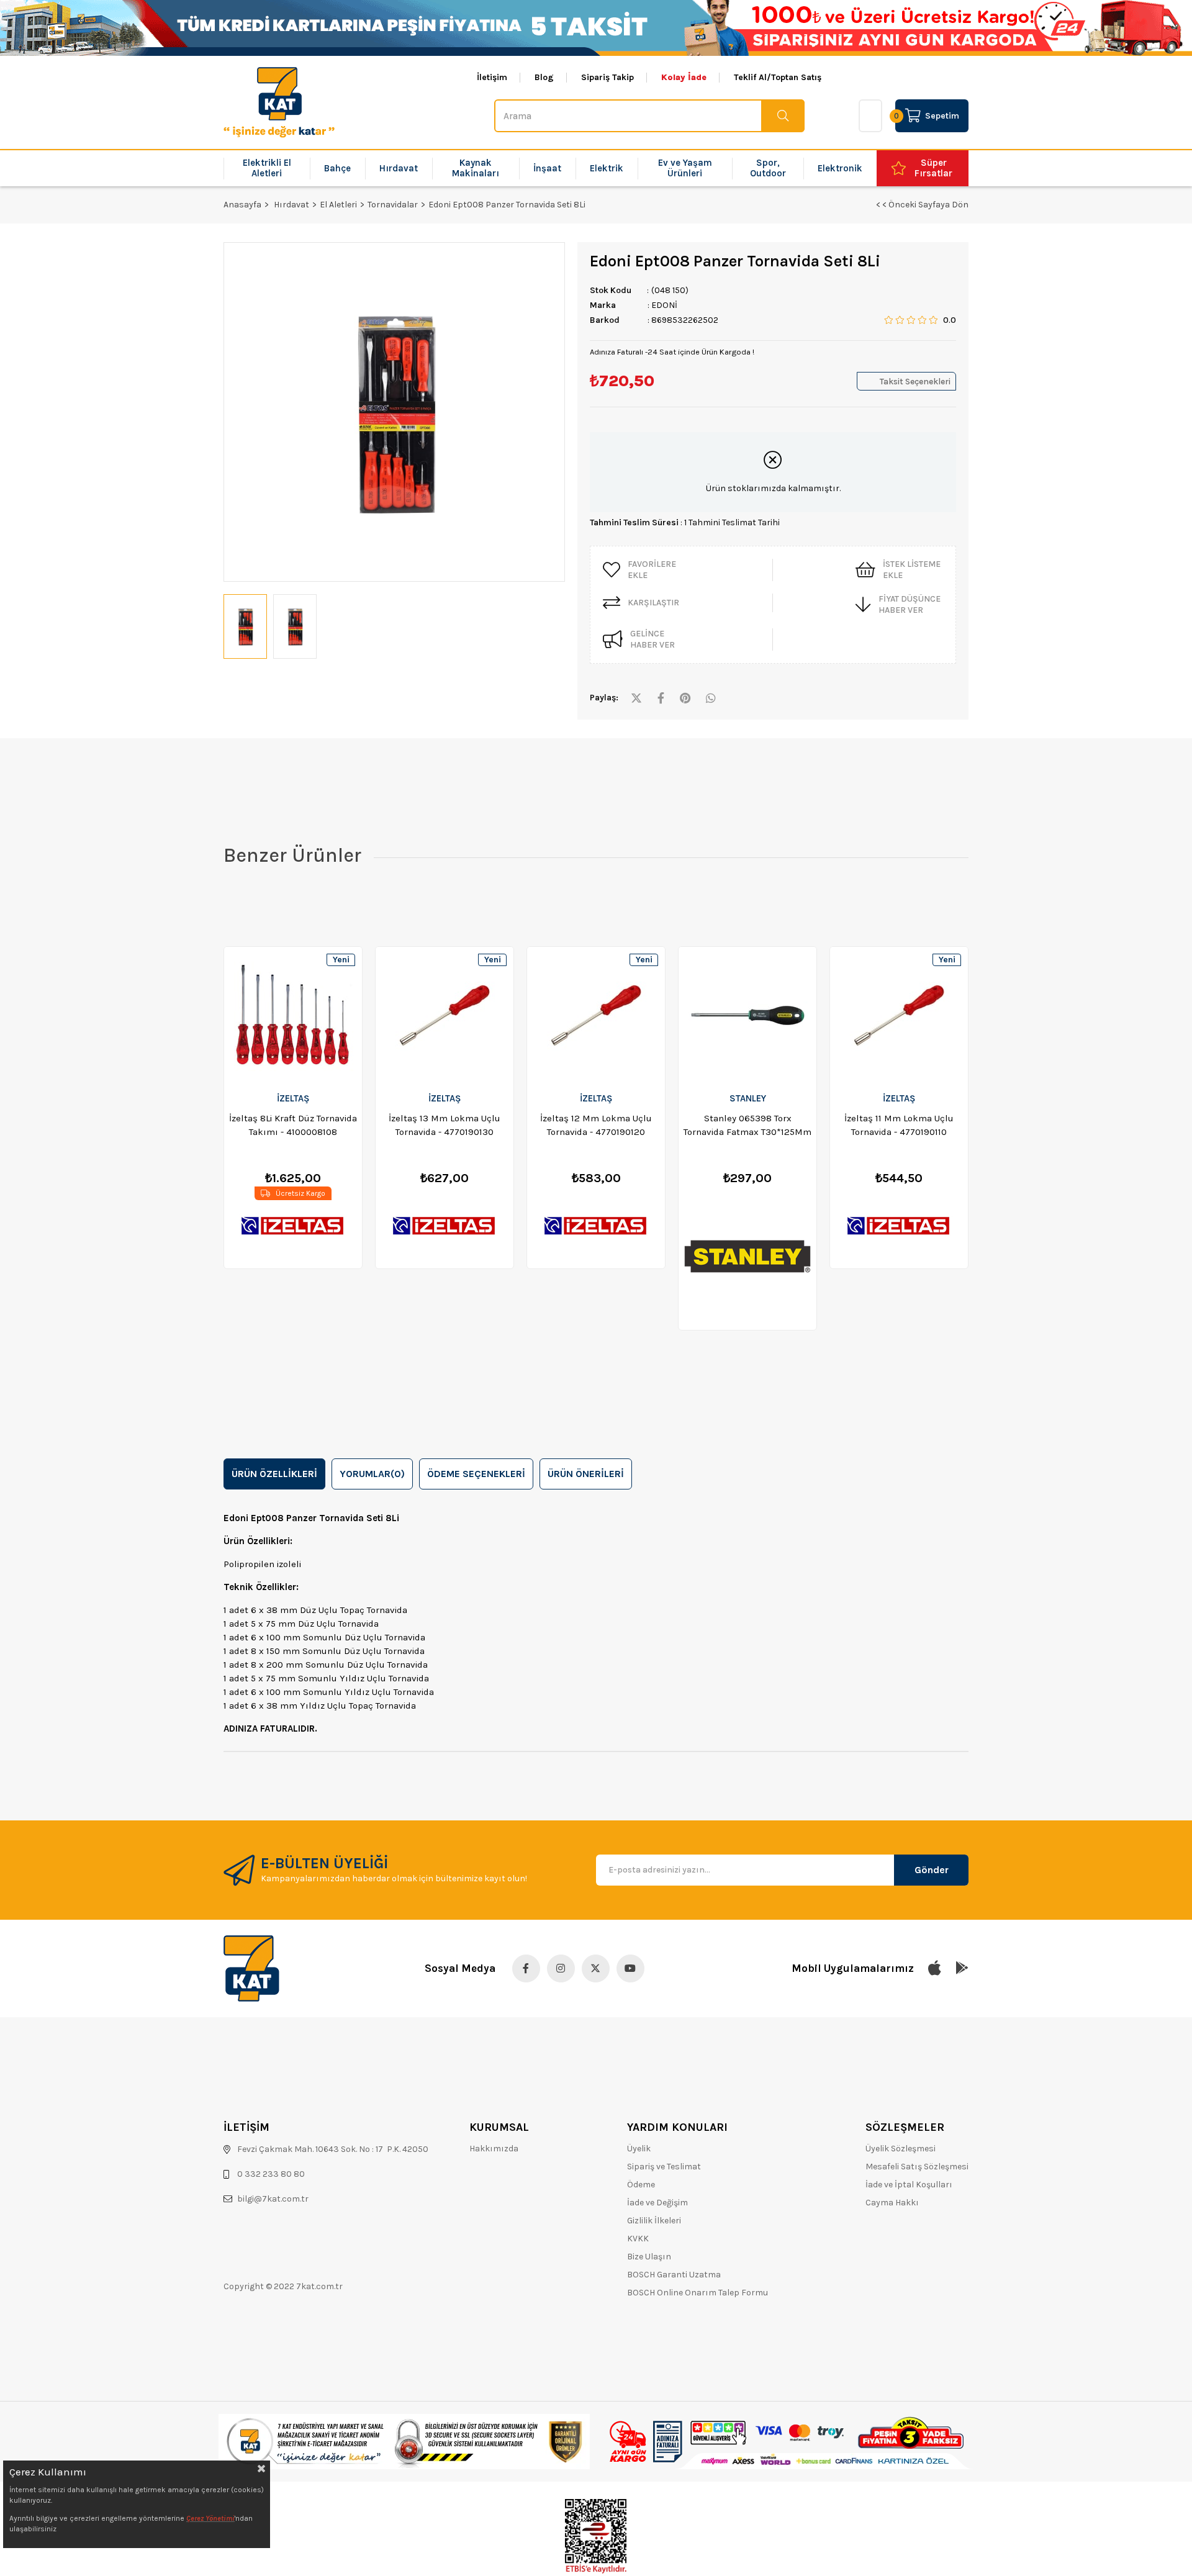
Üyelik (639, 2149)
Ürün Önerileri (586, 1474)
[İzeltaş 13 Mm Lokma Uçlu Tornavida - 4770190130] (445, 1015)
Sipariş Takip (607, 78)
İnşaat (547, 168)
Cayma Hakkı (892, 2203)
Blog (544, 78)
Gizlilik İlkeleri (654, 2221)
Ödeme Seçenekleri (476, 1474)
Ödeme (641, 2185)
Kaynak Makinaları (476, 168)
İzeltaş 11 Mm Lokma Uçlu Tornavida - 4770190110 (899, 1125)
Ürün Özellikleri (274, 1474)
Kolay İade (684, 78)
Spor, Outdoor (768, 168)
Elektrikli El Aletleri (267, 168)
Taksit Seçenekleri (915, 382)
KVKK (638, 2239)
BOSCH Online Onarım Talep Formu (698, 2293)
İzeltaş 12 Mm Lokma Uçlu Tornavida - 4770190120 (596, 1125)
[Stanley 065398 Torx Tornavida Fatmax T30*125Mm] (747, 1015)
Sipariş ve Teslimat (664, 2167)
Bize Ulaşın (649, 2257)
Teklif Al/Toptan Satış (778, 78)
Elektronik (840, 168)
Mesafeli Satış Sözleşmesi (917, 2167)
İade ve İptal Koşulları (909, 2185)
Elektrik (607, 168)
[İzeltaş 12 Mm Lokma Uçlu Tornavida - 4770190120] (596, 1015)
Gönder (932, 1870)
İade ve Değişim (657, 2203)
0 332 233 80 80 (271, 2174)
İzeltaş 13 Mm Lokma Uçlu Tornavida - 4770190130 (445, 1125)
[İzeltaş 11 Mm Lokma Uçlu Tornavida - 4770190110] (899, 1015)
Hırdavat (399, 168)
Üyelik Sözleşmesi (901, 2149)
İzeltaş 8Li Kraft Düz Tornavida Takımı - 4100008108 (293, 1125)
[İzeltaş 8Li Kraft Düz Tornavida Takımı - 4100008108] (293, 1015)
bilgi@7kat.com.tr (273, 2199)
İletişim (492, 78)
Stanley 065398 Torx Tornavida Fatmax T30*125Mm (747, 1125)
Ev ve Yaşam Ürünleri (685, 168)
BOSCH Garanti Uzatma (674, 2275)
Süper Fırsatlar (933, 168)
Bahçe (337, 168)
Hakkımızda (494, 2149)
